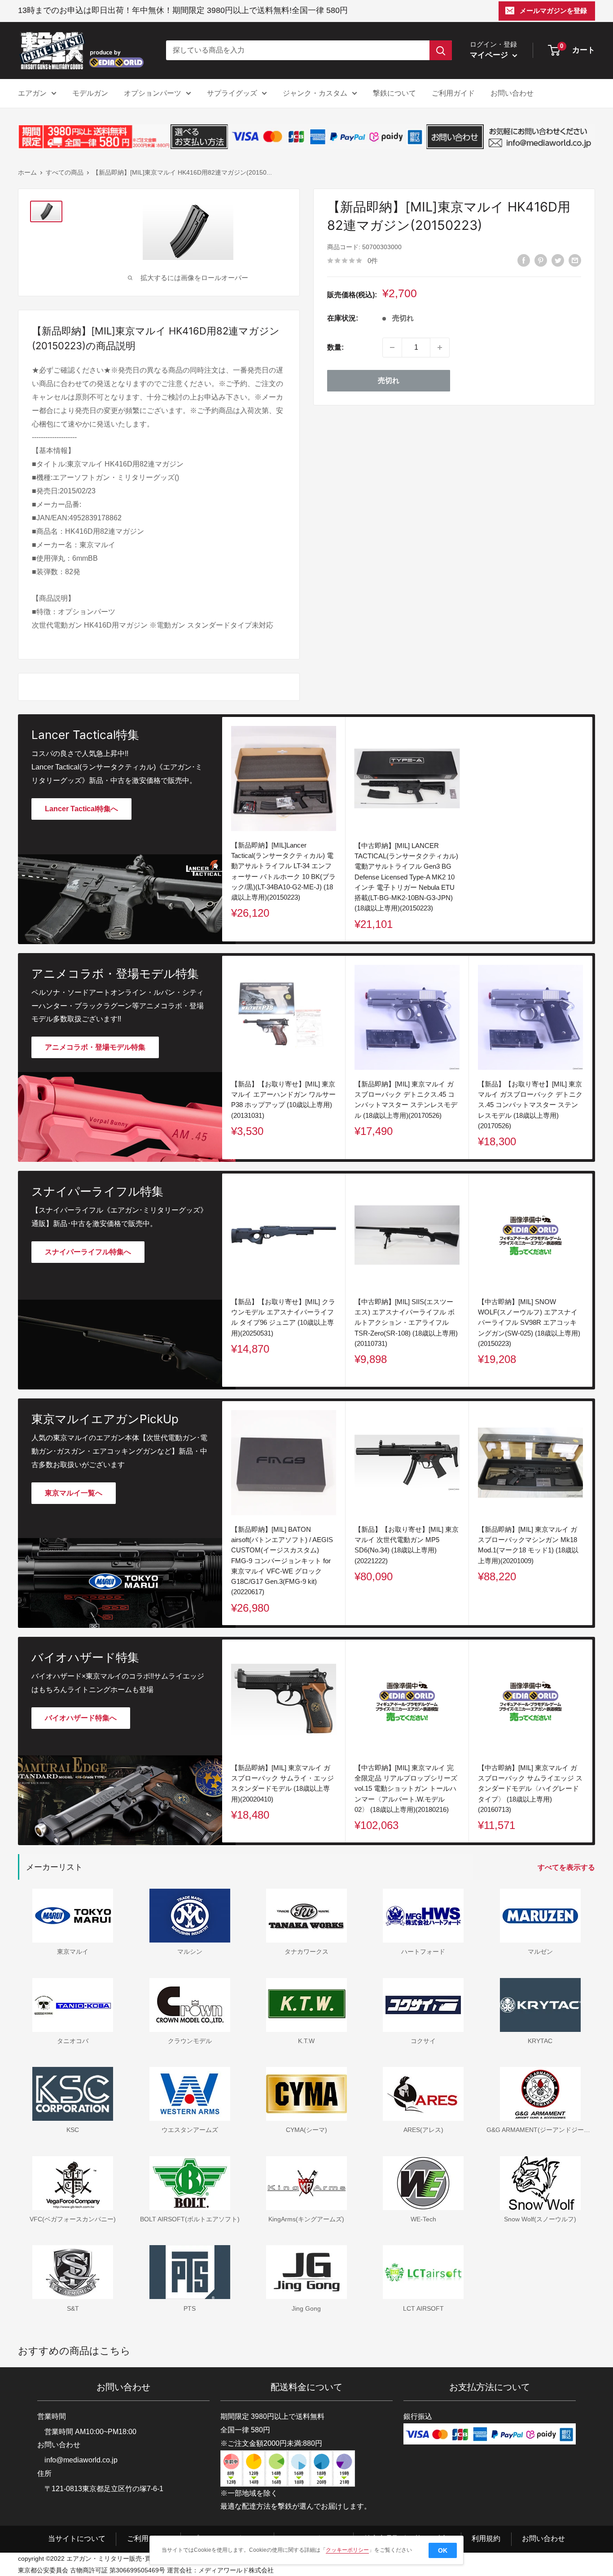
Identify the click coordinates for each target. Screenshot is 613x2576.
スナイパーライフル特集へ (88, 1252)
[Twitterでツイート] (558, 260)
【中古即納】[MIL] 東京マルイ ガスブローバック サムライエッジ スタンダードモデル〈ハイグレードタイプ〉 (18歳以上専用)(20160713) (530, 1789)
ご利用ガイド (453, 93)
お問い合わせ (512, 93)
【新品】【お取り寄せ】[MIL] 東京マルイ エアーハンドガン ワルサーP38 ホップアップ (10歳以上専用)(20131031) (283, 1100)
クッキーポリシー (347, 2550)
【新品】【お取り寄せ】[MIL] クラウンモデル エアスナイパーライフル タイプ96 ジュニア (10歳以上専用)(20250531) (283, 1317)
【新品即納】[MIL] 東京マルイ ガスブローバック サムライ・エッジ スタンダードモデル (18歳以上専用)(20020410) (282, 1783)
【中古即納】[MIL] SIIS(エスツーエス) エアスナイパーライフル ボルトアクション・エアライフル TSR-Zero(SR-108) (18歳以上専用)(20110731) (406, 1323)
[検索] (441, 50)
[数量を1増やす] (440, 347)
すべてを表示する (567, 1867)
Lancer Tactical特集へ (81, 809)
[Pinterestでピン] (541, 260)
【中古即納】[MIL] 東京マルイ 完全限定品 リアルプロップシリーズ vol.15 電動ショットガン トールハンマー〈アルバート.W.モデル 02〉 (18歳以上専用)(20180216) (406, 1789)
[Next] (593, 1057)
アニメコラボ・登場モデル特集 (95, 1047)
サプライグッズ (232, 93)
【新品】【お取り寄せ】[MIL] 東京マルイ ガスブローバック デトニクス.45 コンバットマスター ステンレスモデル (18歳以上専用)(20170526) (530, 1105)
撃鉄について (394, 93)
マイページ (490, 55)
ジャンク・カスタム (315, 93)
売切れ (389, 380)
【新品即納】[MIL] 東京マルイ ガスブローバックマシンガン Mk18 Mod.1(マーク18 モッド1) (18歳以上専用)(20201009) (528, 1545)
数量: (335, 347)
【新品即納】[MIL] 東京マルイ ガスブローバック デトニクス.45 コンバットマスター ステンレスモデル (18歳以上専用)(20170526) (406, 1100)
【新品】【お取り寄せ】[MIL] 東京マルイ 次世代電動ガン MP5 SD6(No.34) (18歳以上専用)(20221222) (407, 1545)
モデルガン (90, 93)
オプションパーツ (153, 93)
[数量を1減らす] (392, 347)
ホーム (27, 172)
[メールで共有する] (575, 260)
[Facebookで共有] (524, 260)
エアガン (32, 93)
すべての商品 (65, 172)
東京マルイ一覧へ (74, 1493)
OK (443, 2550)
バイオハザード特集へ (81, 1718)
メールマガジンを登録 (553, 11)
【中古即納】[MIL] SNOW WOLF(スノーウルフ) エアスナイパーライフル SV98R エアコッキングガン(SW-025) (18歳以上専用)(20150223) (529, 1323)
